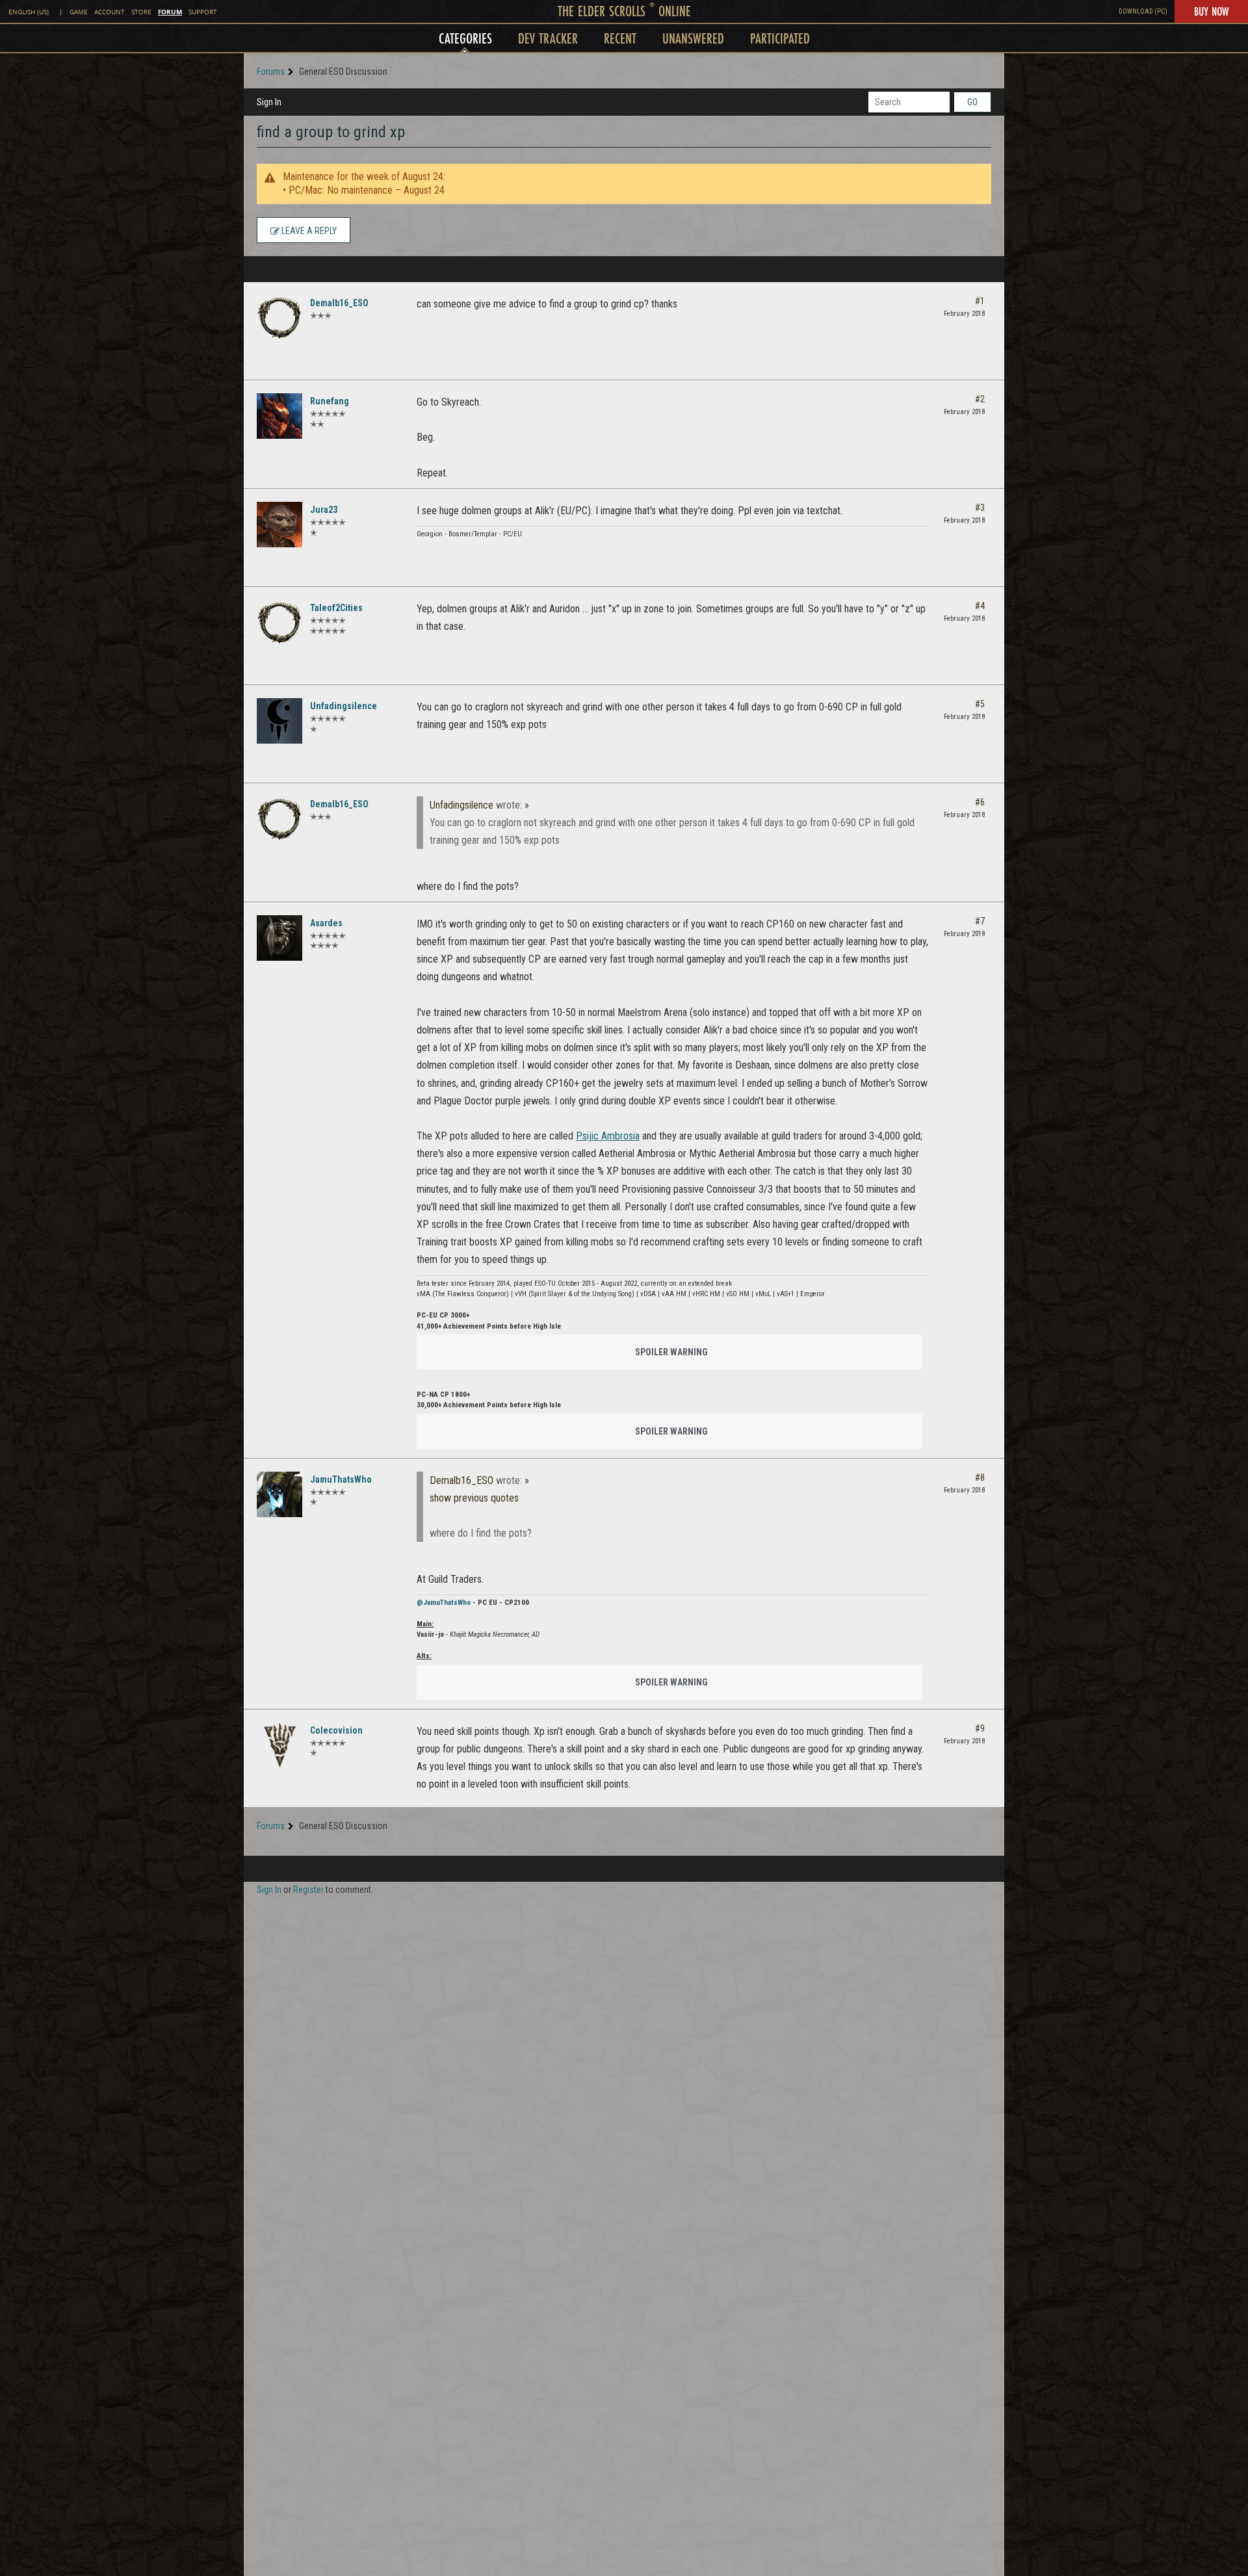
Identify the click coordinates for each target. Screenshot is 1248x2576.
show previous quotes (474, 1498)
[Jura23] (279, 525)
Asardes (326, 923)
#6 (980, 802)
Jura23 (324, 510)
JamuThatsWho (341, 1479)
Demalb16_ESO (339, 303)
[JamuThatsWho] (279, 1494)
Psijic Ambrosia (608, 1136)
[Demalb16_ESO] (279, 318)
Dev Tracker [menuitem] (548, 38)
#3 (980, 508)
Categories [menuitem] (465, 38)
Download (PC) (1143, 11)
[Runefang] (279, 416)
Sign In (269, 102)
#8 (980, 1477)
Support (203, 12)
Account (110, 12)
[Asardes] (279, 938)
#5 (980, 704)
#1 (980, 301)
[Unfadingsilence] (279, 721)
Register (308, 1890)
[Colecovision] (279, 1745)
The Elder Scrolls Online (624, 11)
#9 (980, 1728)
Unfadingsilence (344, 706)
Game (79, 12)
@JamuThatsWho (444, 1603)
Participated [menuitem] (780, 38)
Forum (170, 12)
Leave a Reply (308, 231)
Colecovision (336, 1730)
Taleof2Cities (336, 608)
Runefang (330, 401)
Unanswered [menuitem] (693, 38)
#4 (980, 606)
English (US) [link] (29, 12)
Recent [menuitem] (620, 38)
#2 (980, 399)
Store (141, 12)
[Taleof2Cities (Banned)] (279, 623)
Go (972, 102)
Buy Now (1211, 11)
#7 (980, 921)
